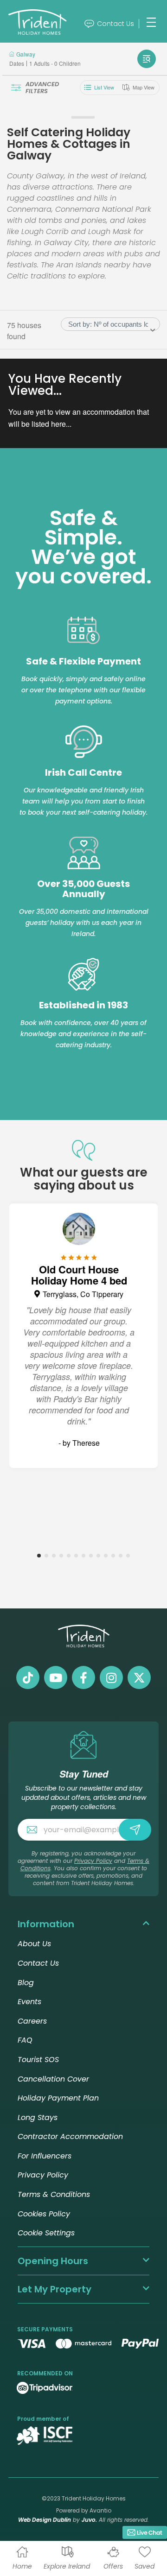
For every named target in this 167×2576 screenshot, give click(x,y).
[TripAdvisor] (45, 2387)
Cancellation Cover (53, 2079)
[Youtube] (56, 1677)
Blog (26, 1983)
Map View (144, 87)
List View (104, 87)
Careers (32, 2021)
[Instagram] (111, 1677)
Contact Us (116, 24)
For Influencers (45, 2156)
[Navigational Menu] (151, 22)
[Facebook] (83, 1677)
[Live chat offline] (145, 2532)
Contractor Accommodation (70, 2136)
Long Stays (38, 2117)
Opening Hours (53, 2261)
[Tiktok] (28, 1677)
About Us (34, 1944)
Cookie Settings (46, 2233)
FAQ (25, 2040)
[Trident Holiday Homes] (46, 24)
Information (46, 1924)
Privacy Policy (93, 1861)
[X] (139, 1677)
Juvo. (89, 2520)
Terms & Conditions (54, 2194)
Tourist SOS (38, 2060)
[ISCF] (45, 2436)
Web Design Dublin (45, 2520)
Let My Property (55, 2289)
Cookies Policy (44, 2214)
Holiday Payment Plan (58, 2098)
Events (29, 2002)
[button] (39, 1557)
